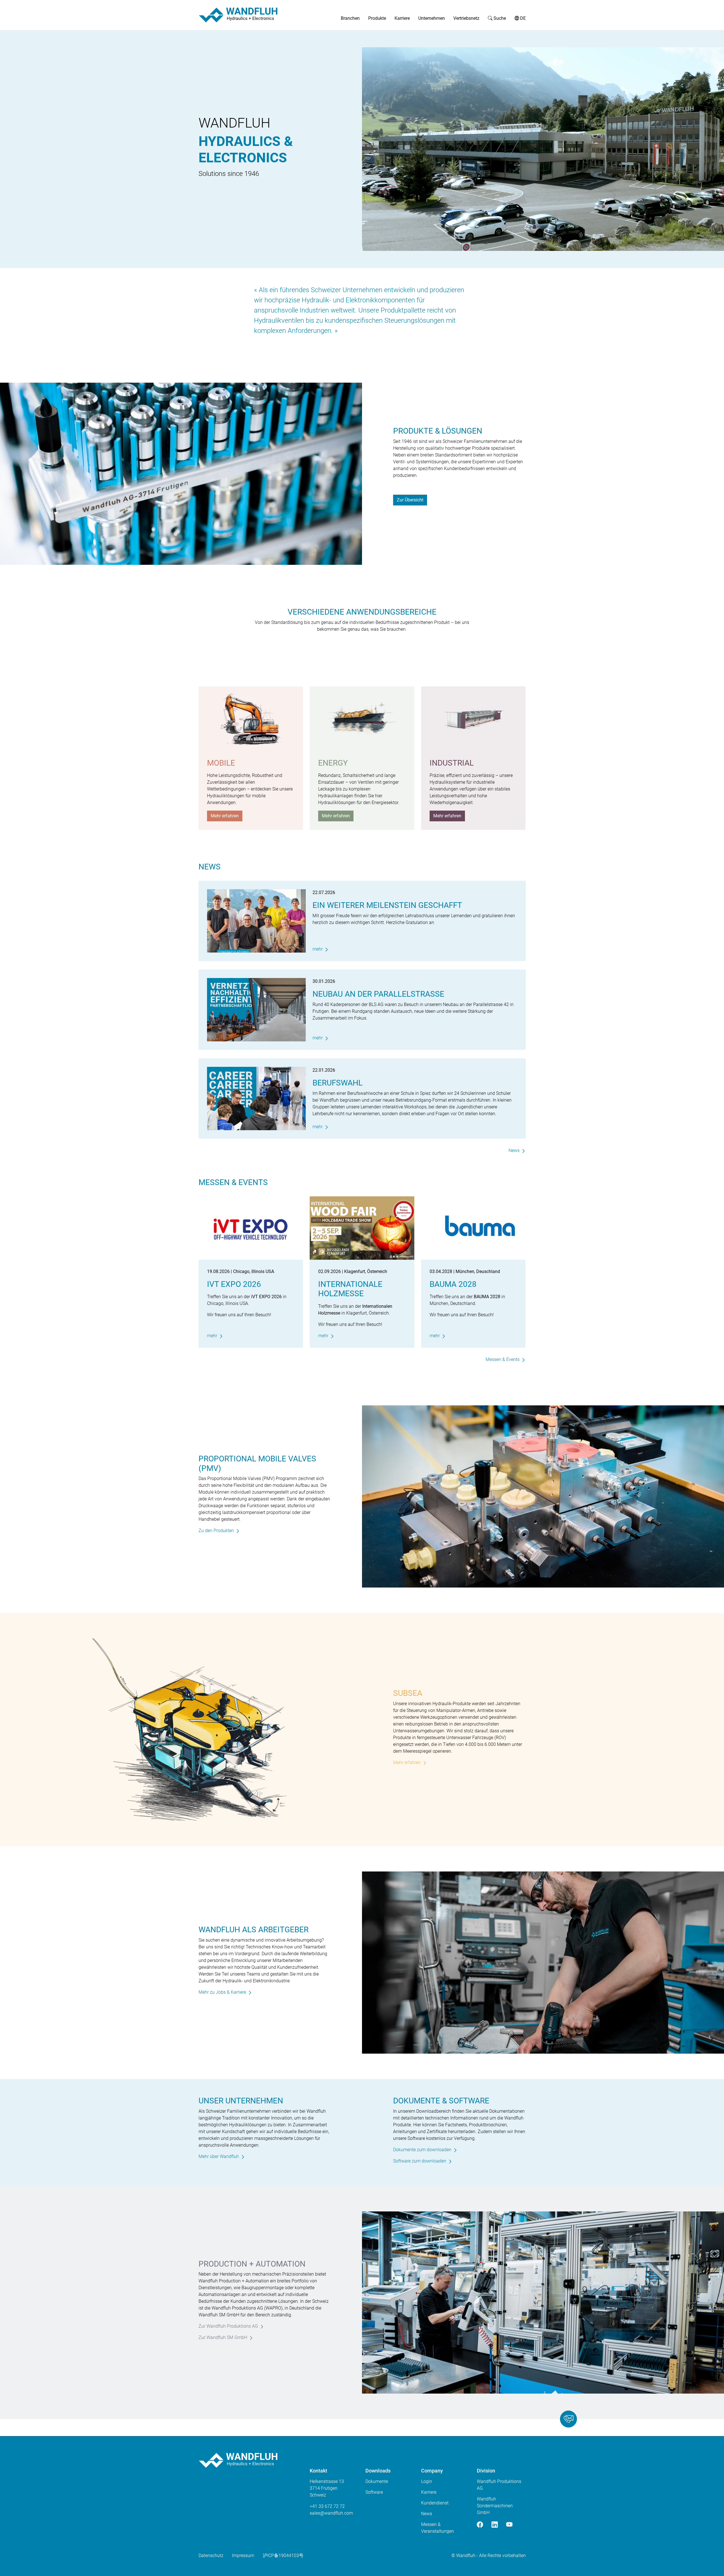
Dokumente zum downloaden (422, 2150)
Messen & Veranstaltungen (438, 2528)
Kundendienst (435, 2503)
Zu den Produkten (216, 1531)
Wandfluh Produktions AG (499, 2485)
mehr (318, 949)
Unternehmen (432, 18)
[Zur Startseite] (238, 15)
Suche (499, 18)
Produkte (377, 18)
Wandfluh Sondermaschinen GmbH (495, 2506)
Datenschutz (211, 2555)
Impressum (243, 2555)
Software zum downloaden (420, 2161)
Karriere (402, 18)
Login (427, 2481)
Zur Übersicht (410, 500)
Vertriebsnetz (466, 18)
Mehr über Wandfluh (219, 2156)
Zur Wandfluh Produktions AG (228, 2326)
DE (522, 18)
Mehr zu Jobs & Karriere (222, 1992)
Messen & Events (503, 1359)
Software (374, 2492)
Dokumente (377, 2481)
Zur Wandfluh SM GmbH (223, 2337)
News (514, 1150)
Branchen (350, 18)
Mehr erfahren (225, 816)
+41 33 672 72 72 (327, 2506)
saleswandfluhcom (331, 2513)
